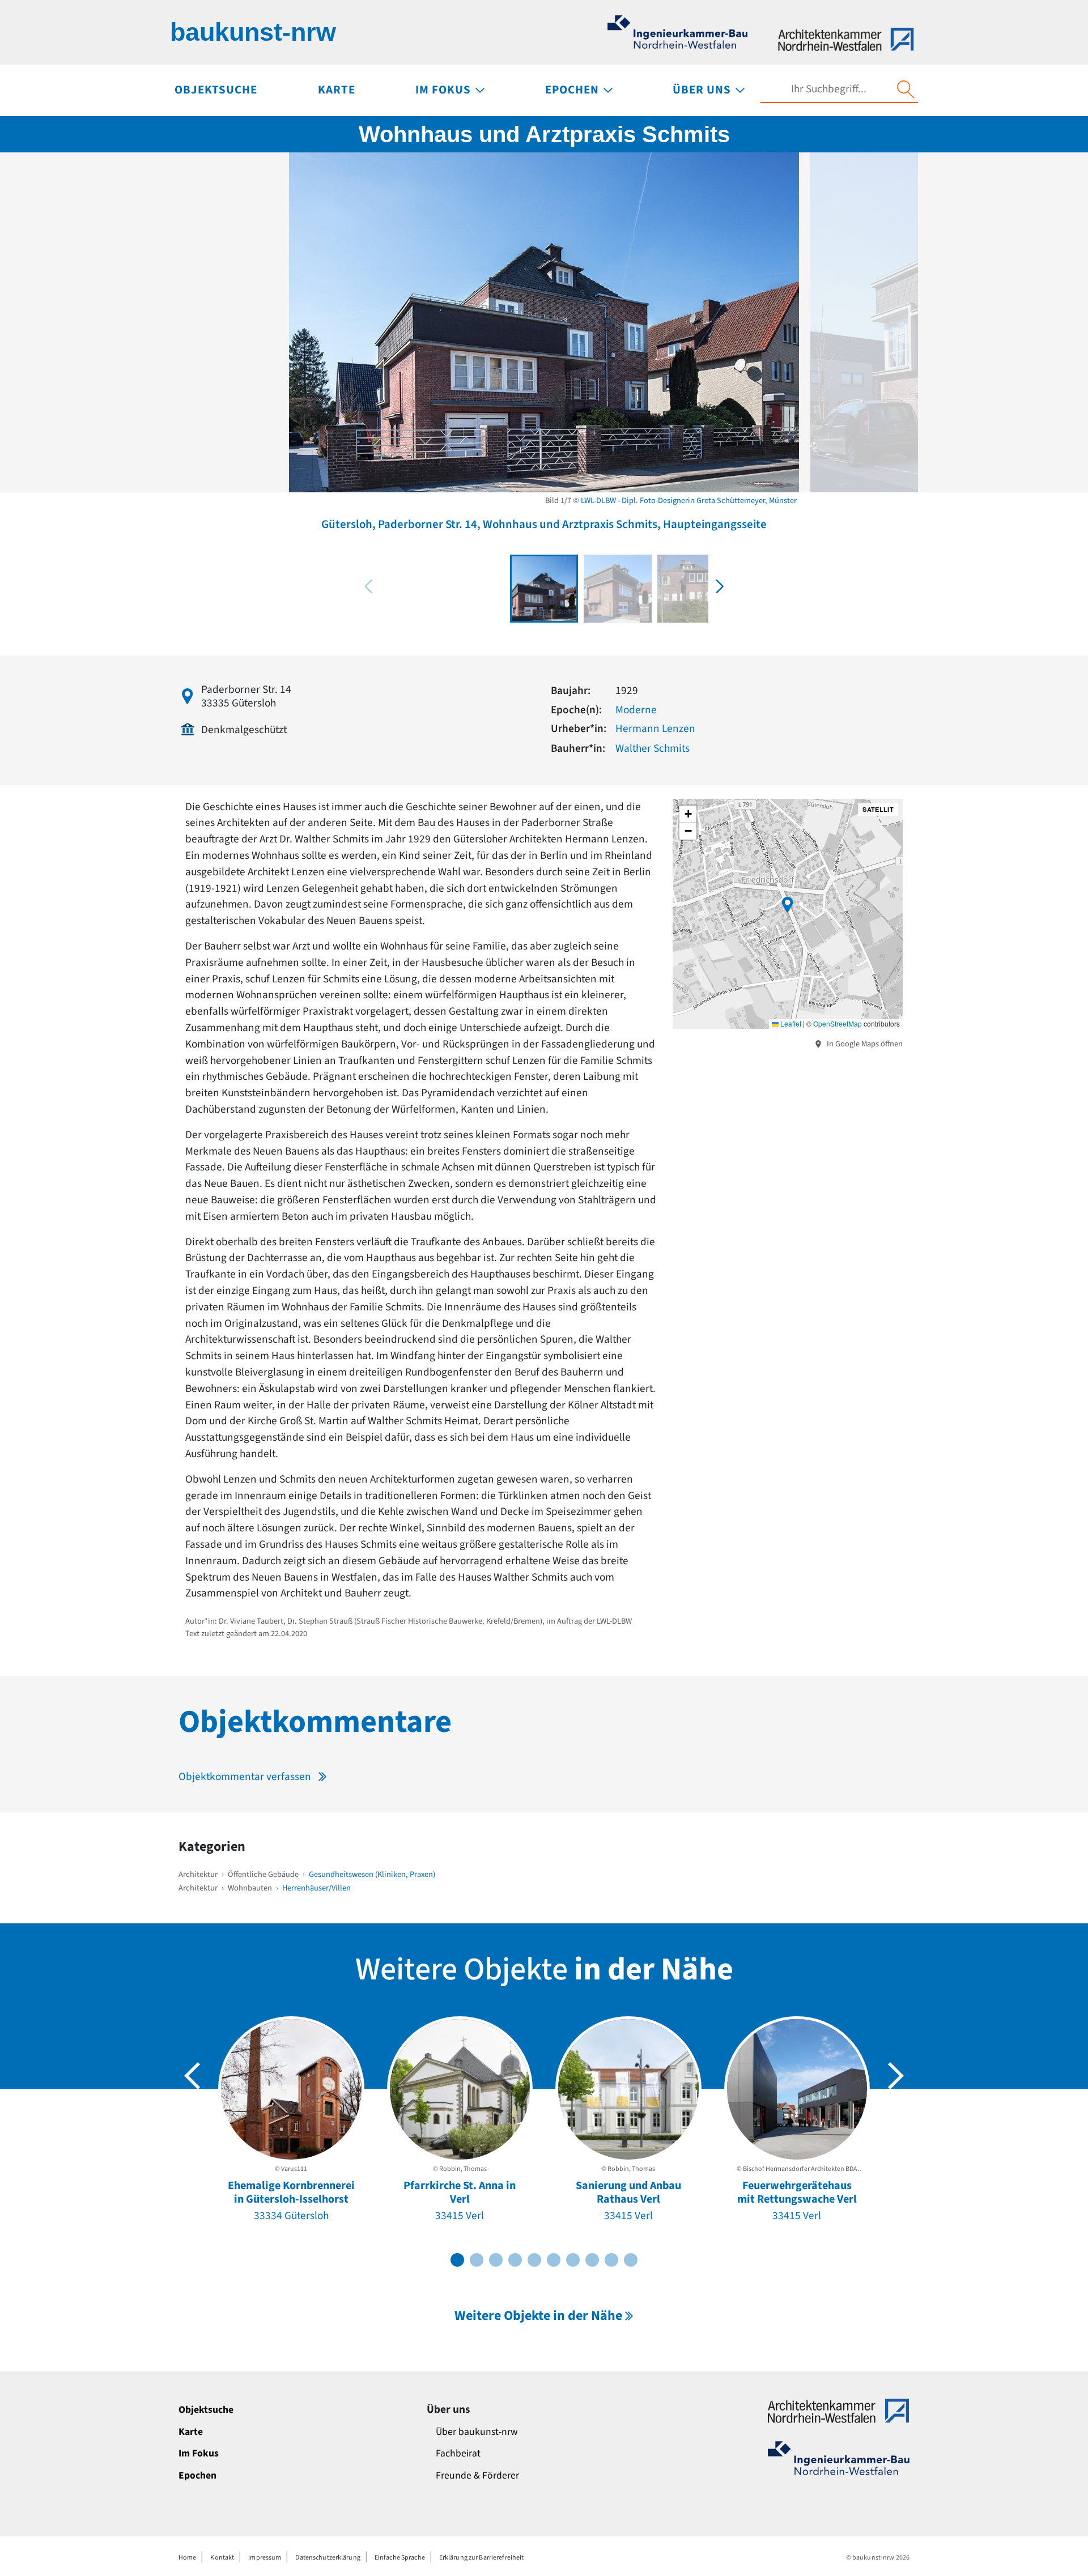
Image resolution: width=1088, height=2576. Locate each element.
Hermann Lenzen (655, 729)
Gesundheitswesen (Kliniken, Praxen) (372, 1874)
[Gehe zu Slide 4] (515, 2260)
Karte (191, 2432)
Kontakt (222, 2558)
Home (187, 2558)
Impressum (265, 2558)
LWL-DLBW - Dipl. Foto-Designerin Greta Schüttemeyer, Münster (689, 501)
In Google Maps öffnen (864, 1044)
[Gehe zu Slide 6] (554, 2260)
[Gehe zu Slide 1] (457, 2260)
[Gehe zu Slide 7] (573, 2260)
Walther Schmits (653, 748)
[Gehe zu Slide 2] (477, 2260)
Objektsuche (206, 2410)
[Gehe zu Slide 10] (631, 2260)
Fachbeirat (458, 2453)
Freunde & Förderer (477, 2475)
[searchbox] (828, 89)
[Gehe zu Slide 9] (611, 2260)
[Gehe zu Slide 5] (534, 2260)
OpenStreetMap (838, 1023)
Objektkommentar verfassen (245, 1777)
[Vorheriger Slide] (192, 2076)
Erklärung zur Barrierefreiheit (482, 2558)
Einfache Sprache (400, 2558)
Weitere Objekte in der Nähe (538, 2316)
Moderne (636, 710)
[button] (720, 586)
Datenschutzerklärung (328, 2558)
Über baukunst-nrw (477, 2432)
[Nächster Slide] (896, 2076)
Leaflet (790, 1023)
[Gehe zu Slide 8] (592, 2260)
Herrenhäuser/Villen (316, 1888)
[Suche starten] (906, 90)
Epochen (197, 2475)
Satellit (878, 809)
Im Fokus (199, 2453)
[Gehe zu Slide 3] (496, 2260)
